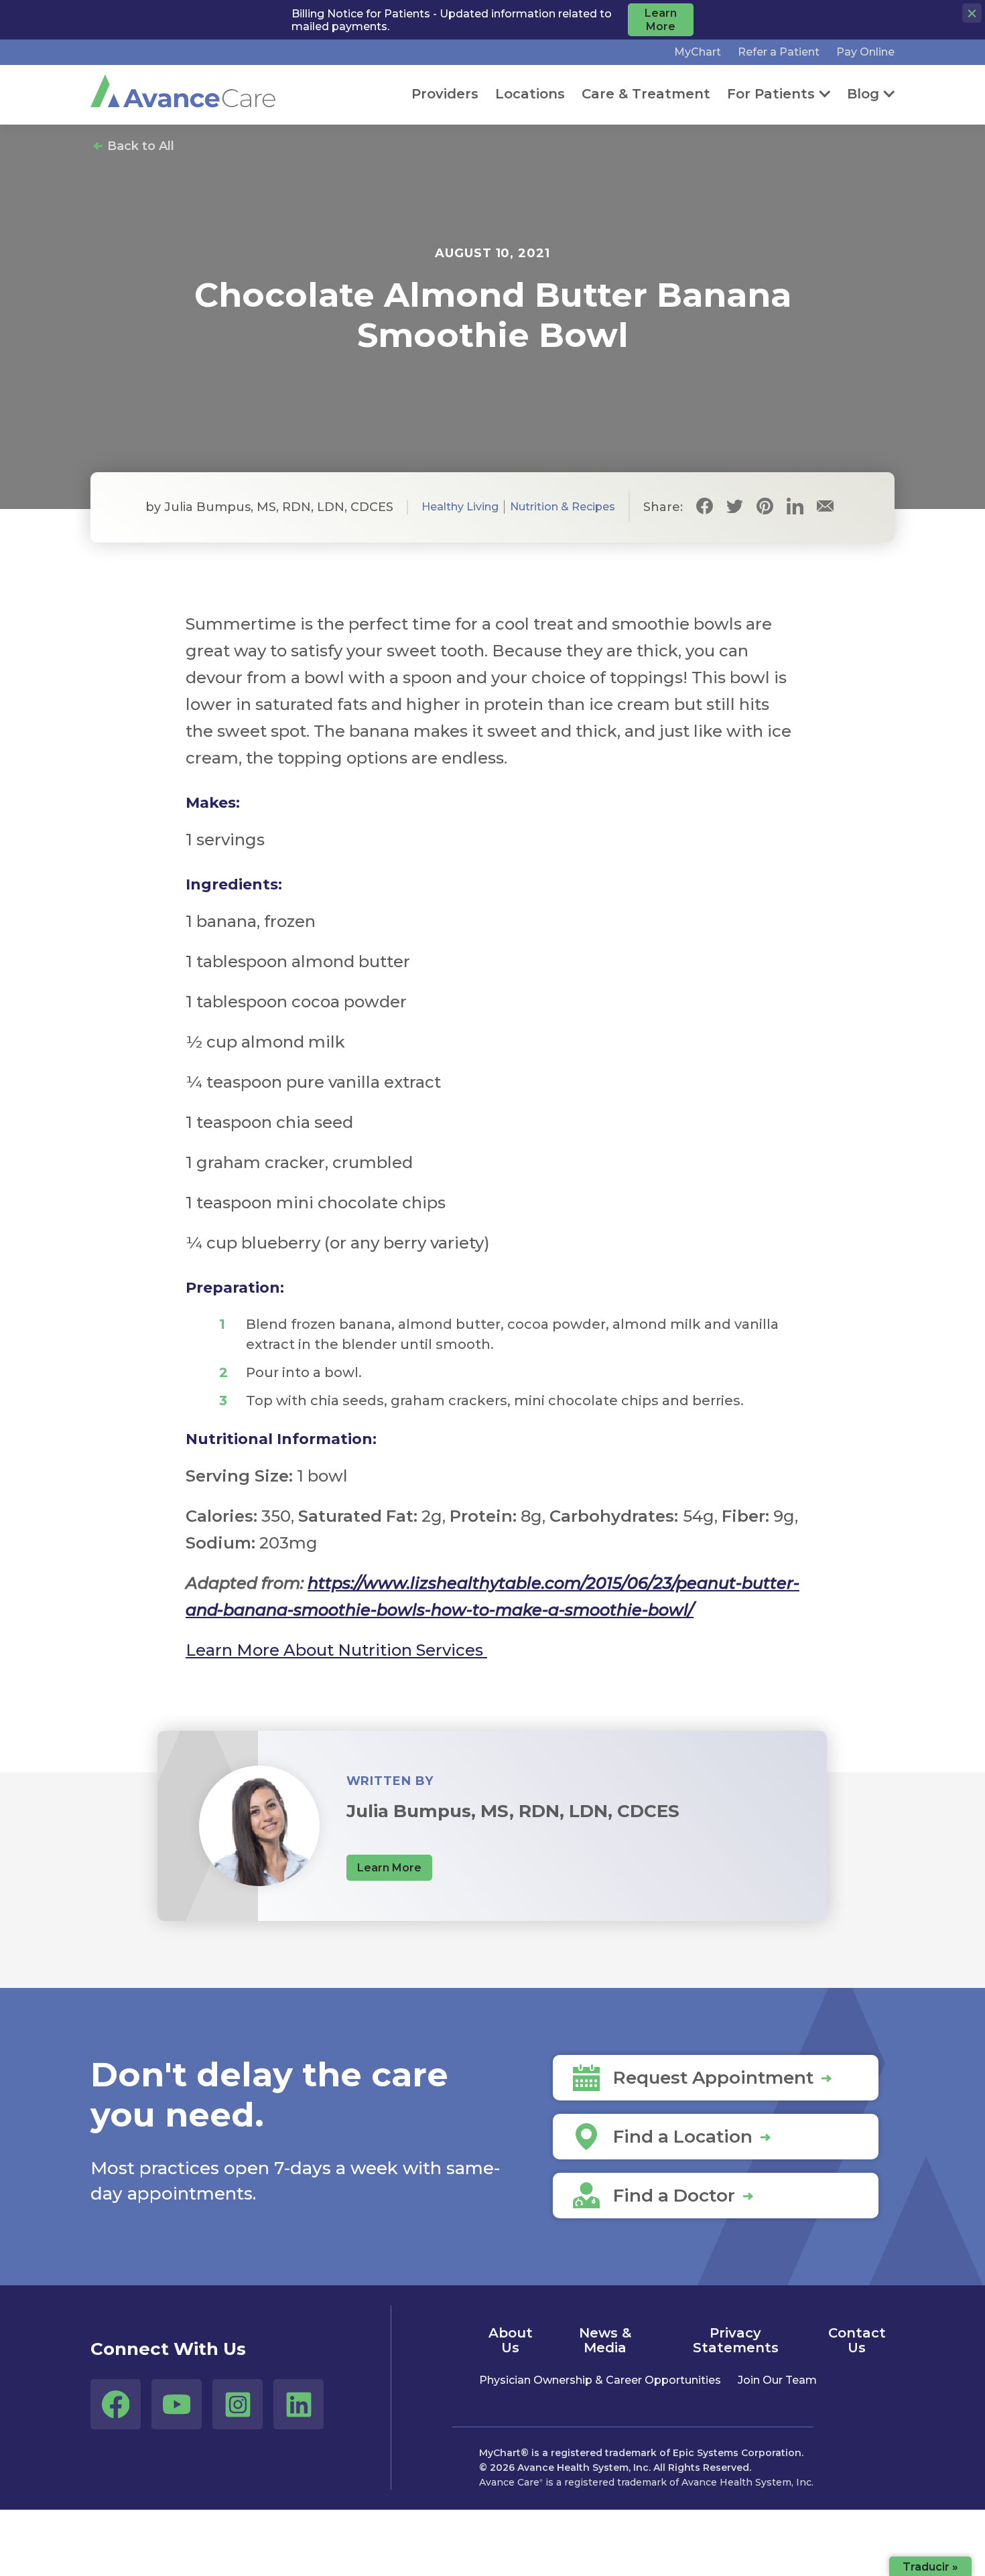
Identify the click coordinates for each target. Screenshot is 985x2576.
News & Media (605, 2340)
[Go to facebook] (116, 2404)
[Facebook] (705, 507)
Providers (445, 94)
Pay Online (865, 52)
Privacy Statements (736, 2340)
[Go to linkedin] (299, 2404)
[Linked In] (795, 507)
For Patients (771, 94)
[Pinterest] (765, 507)
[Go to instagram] (238, 2404)
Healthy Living (460, 507)
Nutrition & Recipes (563, 507)
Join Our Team (777, 2380)
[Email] (825, 507)
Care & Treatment (646, 94)
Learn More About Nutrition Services (336, 1650)
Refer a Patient (779, 52)
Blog (863, 94)
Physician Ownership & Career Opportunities (600, 2380)
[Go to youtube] (177, 2404)
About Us (511, 2340)
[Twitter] (735, 507)
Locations (530, 94)
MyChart (698, 52)
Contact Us (857, 2340)
